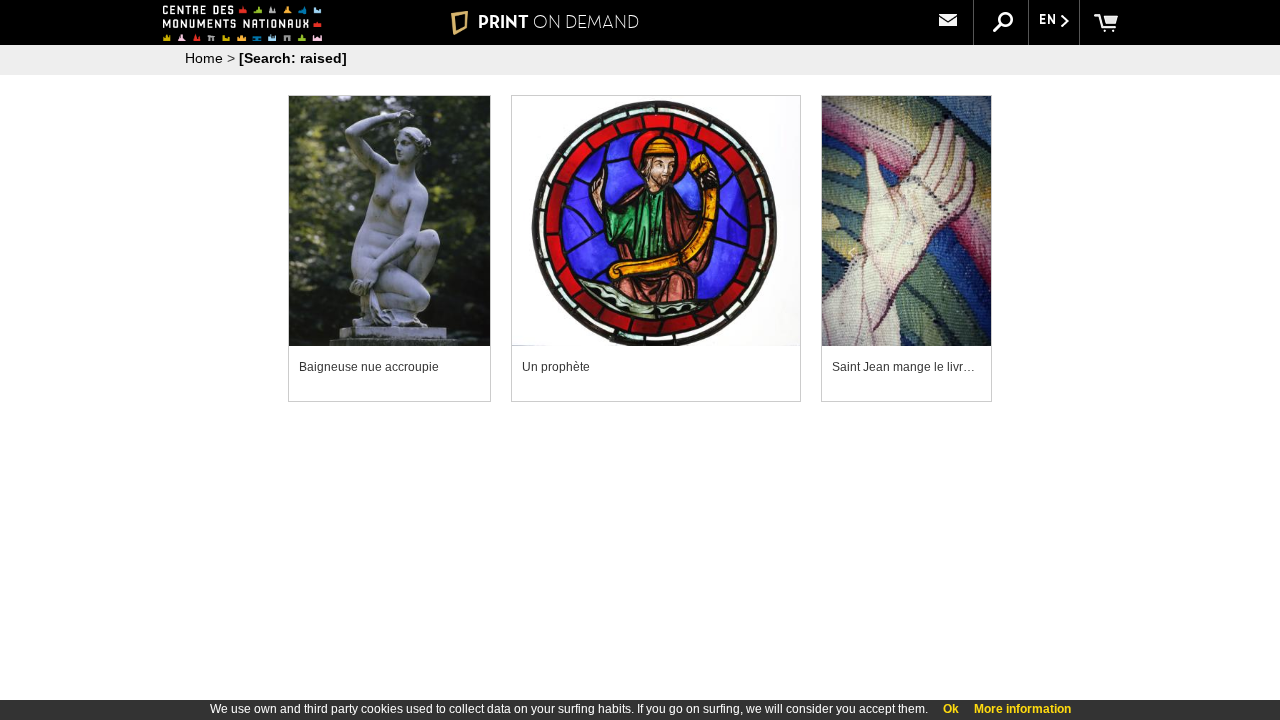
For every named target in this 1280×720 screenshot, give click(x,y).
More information (1022, 709)
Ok (951, 709)
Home (204, 58)
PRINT (558, 22)
